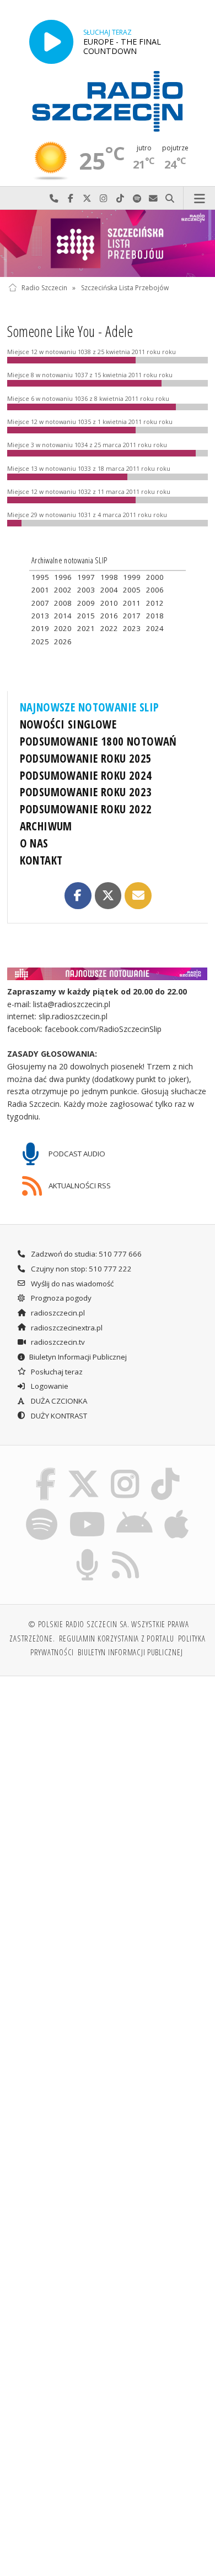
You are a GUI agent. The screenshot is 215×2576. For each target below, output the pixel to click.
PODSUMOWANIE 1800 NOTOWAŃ (98, 741)
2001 (40, 590)
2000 (155, 577)
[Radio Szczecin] (108, 101)
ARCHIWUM (46, 826)
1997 (86, 577)
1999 (132, 577)
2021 (86, 628)
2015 (86, 616)
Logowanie (49, 1386)
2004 (109, 590)
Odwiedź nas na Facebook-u (71, 199)
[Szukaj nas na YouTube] (87, 1510)
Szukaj (170, 199)
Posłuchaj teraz (56, 1372)
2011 (132, 603)
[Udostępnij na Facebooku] (78, 895)
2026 (63, 642)
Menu (199, 199)
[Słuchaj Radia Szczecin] (51, 42)
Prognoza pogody (60, 1298)
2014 (63, 616)
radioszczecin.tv (57, 1342)
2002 (63, 590)
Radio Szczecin (44, 288)
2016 (109, 616)
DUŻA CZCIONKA (58, 1401)
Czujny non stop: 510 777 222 (80, 1269)
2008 (63, 603)
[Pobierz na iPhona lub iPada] (177, 1510)
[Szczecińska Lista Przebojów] (108, 243)
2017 (132, 616)
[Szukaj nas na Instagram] (125, 1470)
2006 (155, 590)
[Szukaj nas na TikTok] (166, 1470)
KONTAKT (41, 860)
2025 (40, 642)
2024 (155, 628)
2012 (155, 603)
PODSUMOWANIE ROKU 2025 (86, 758)
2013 (40, 616)
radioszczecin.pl (57, 1313)
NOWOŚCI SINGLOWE (68, 724)
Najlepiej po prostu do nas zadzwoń (54, 199)
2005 (132, 590)
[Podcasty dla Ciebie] (88, 1551)
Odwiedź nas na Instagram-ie (104, 199)
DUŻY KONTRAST (58, 1416)
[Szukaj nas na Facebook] (46, 1470)
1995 (40, 577)
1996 (63, 577)
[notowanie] (108, 974)
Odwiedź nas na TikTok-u (120, 199)
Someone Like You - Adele (70, 331)
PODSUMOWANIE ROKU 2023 (86, 792)
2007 (40, 603)
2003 (86, 590)
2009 (86, 603)
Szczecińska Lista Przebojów (125, 288)
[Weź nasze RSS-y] (126, 1551)
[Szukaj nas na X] (83, 1470)
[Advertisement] (108, 1798)
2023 (132, 628)
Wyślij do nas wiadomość (153, 199)
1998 (109, 577)
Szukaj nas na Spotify (137, 199)
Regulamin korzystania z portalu (117, 1638)
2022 (109, 628)
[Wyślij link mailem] (138, 895)
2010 (109, 603)
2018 (155, 616)
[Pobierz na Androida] (135, 1510)
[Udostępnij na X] (108, 895)
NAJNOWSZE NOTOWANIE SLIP (90, 707)
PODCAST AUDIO (76, 1154)
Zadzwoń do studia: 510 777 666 (85, 1254)
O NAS (34, 843)
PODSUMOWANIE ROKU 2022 (86, 809)
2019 (40, 628)
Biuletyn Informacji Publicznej (78, 1357)
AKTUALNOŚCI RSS (79, 1186)
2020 (63, 628)
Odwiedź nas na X (87, 199)
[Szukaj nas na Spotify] (42, 1510)
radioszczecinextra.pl (66, 1328)
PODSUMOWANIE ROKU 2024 (86, 775)
